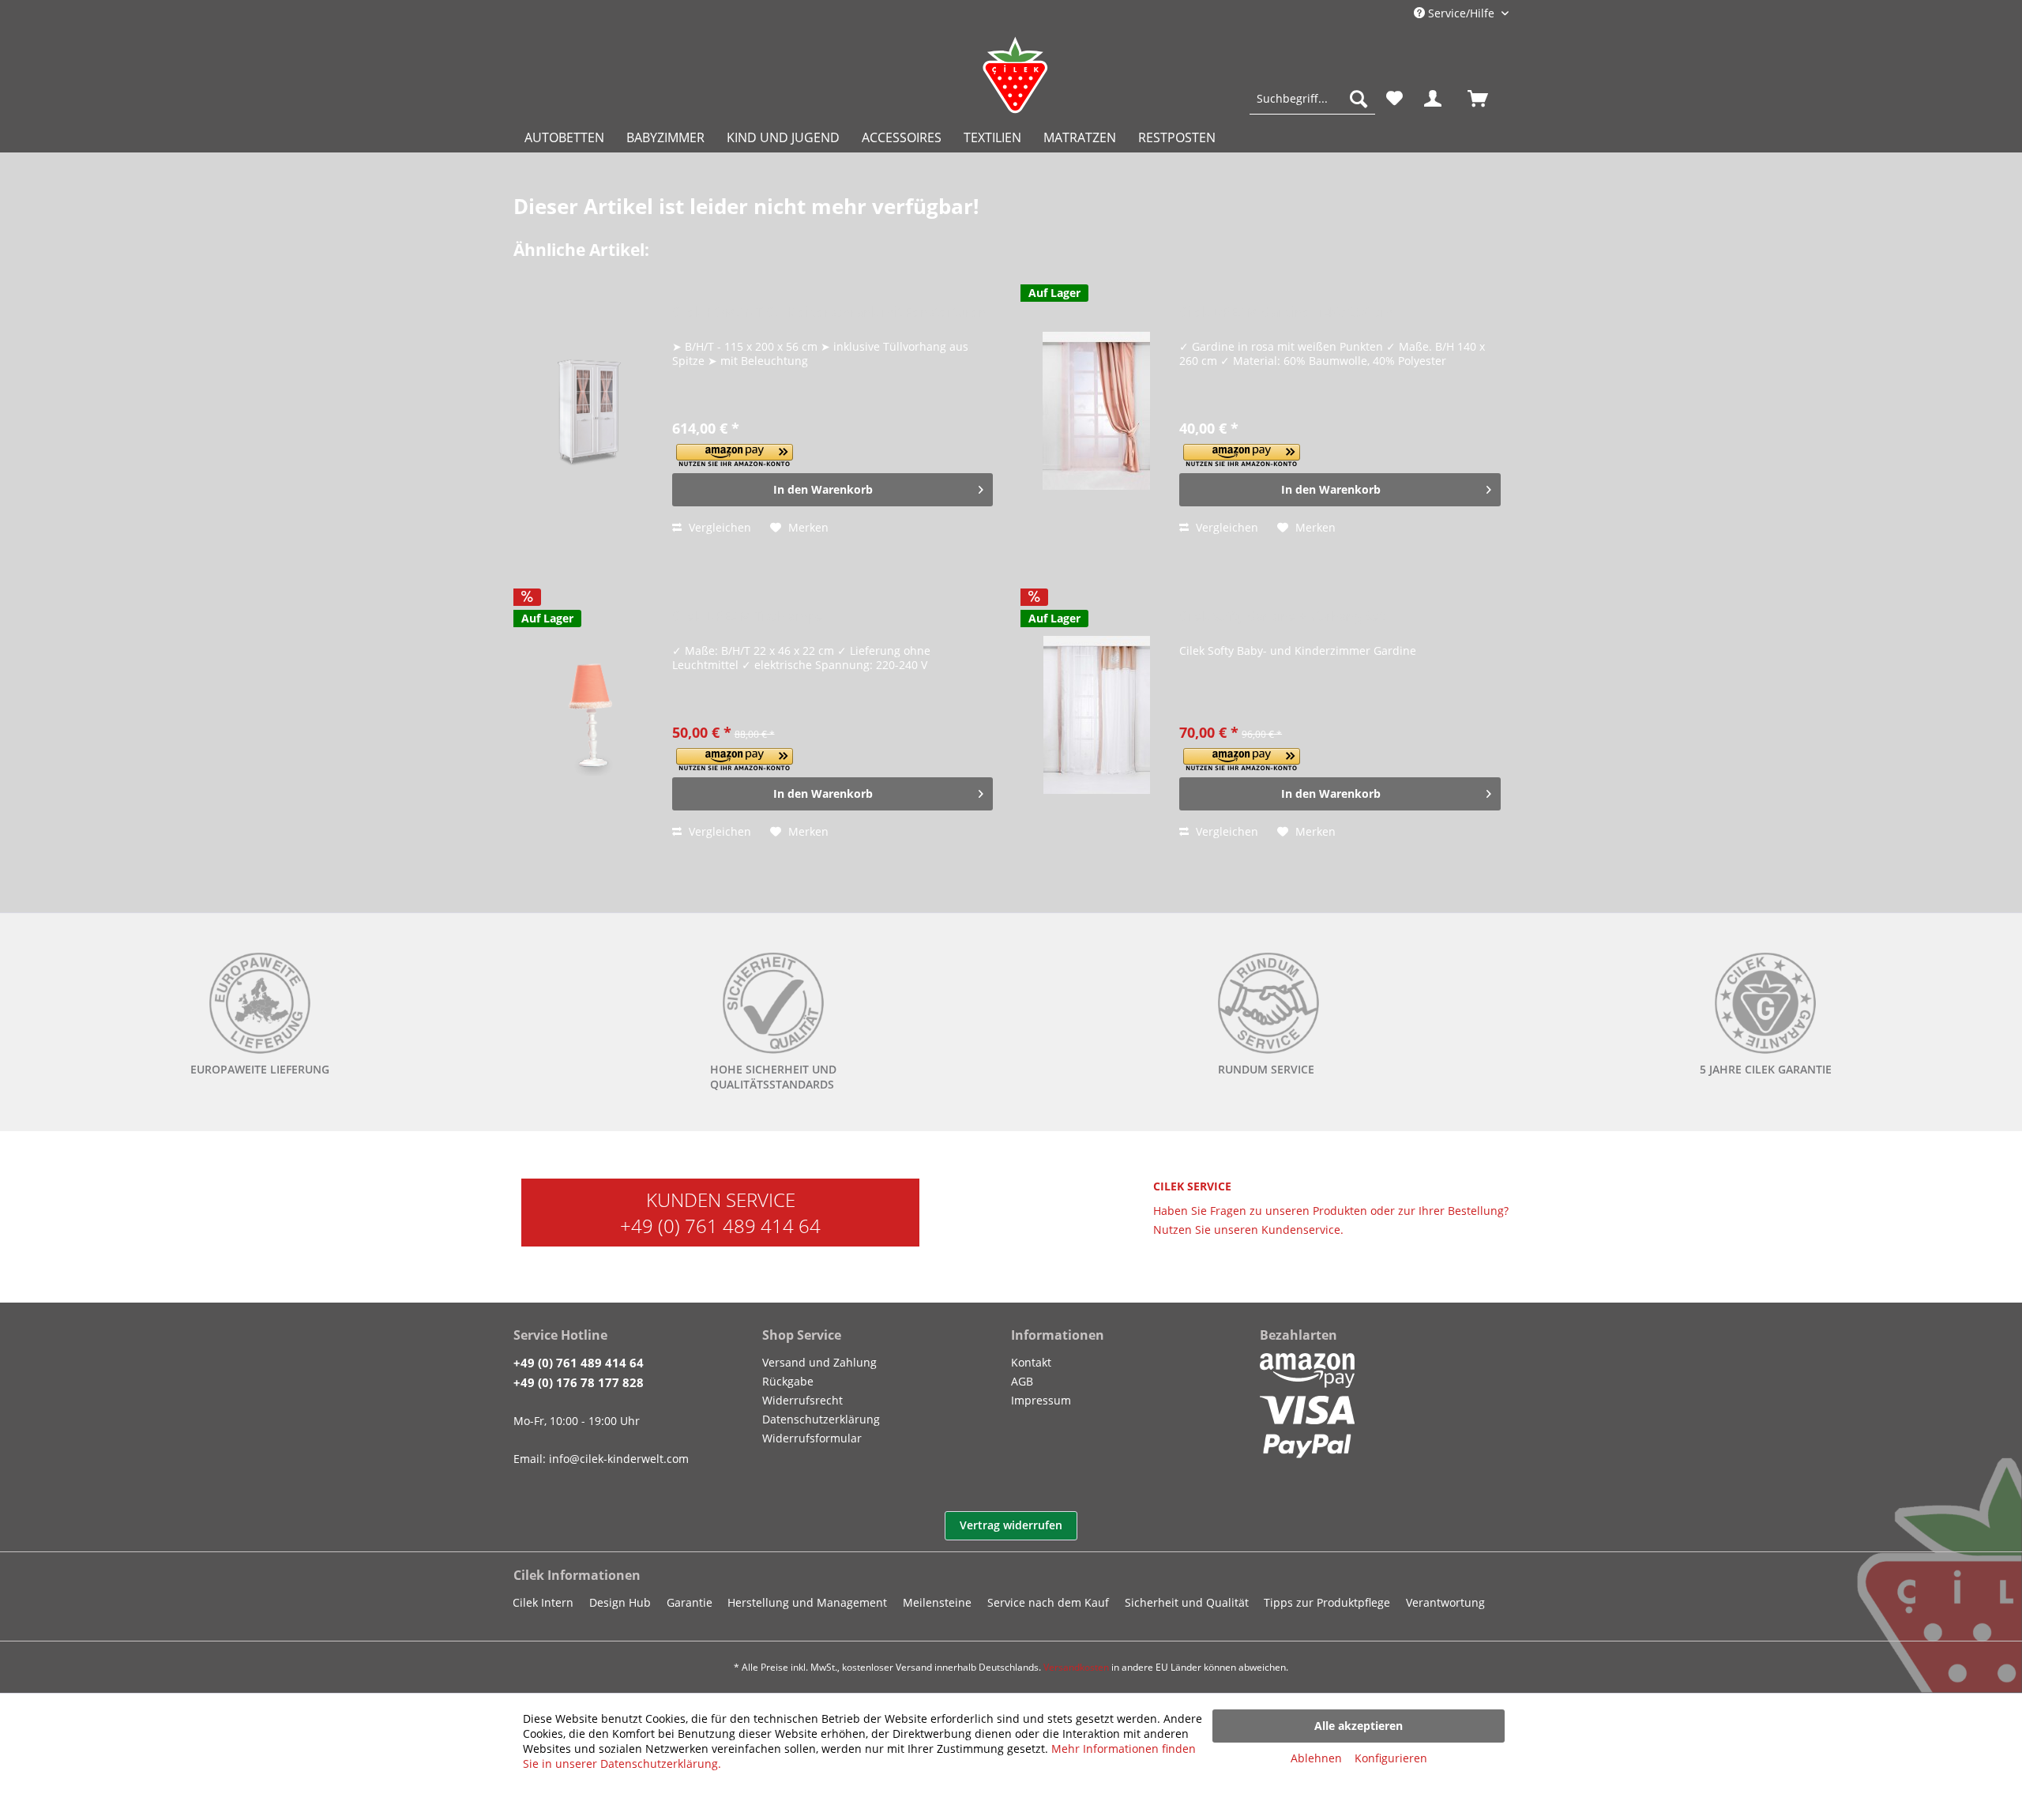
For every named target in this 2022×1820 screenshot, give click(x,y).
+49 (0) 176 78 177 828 (579, 1382)
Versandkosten (1076, 1667)
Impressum (1041, 1400)
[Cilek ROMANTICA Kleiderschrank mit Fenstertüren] (589, 411)
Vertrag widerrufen (1011, 1525)
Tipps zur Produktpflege (1327, 1602)
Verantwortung (1445, 1602)
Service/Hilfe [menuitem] (1461, 13)
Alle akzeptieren (1359, 1726)
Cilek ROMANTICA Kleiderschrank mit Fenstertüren (829, 312)
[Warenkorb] (1485, 99)
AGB (1022, 1381)
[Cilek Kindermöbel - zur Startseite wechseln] (1015, 75)
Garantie (690, 1602)
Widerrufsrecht (802, 1400)
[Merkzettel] (1394, 99)
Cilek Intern (543, 1602)
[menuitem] (1312, 99)
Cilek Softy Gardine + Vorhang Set (1282, 617)
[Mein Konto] (1436, 99)
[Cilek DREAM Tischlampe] (589, 715)
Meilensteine (937, 1602)
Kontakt (1031, 1362)
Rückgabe (788, 1381)
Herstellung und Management (807, 1602)
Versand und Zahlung (819, 1362)
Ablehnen (1316, 1758)
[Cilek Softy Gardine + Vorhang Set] (1096, 715)
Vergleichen (718, 527)
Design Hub (620, 1602)
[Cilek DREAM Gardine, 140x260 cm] (1096, 411)
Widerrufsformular (812, 1438)
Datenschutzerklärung (821, 1419)
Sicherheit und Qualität (1187, 1602)
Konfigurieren (1391, 1758)
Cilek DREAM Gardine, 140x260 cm (1286, 312)
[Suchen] (1359, 99)
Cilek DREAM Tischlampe (748, 617)
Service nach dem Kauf (1048, 1602)
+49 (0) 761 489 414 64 (720, 1226)
